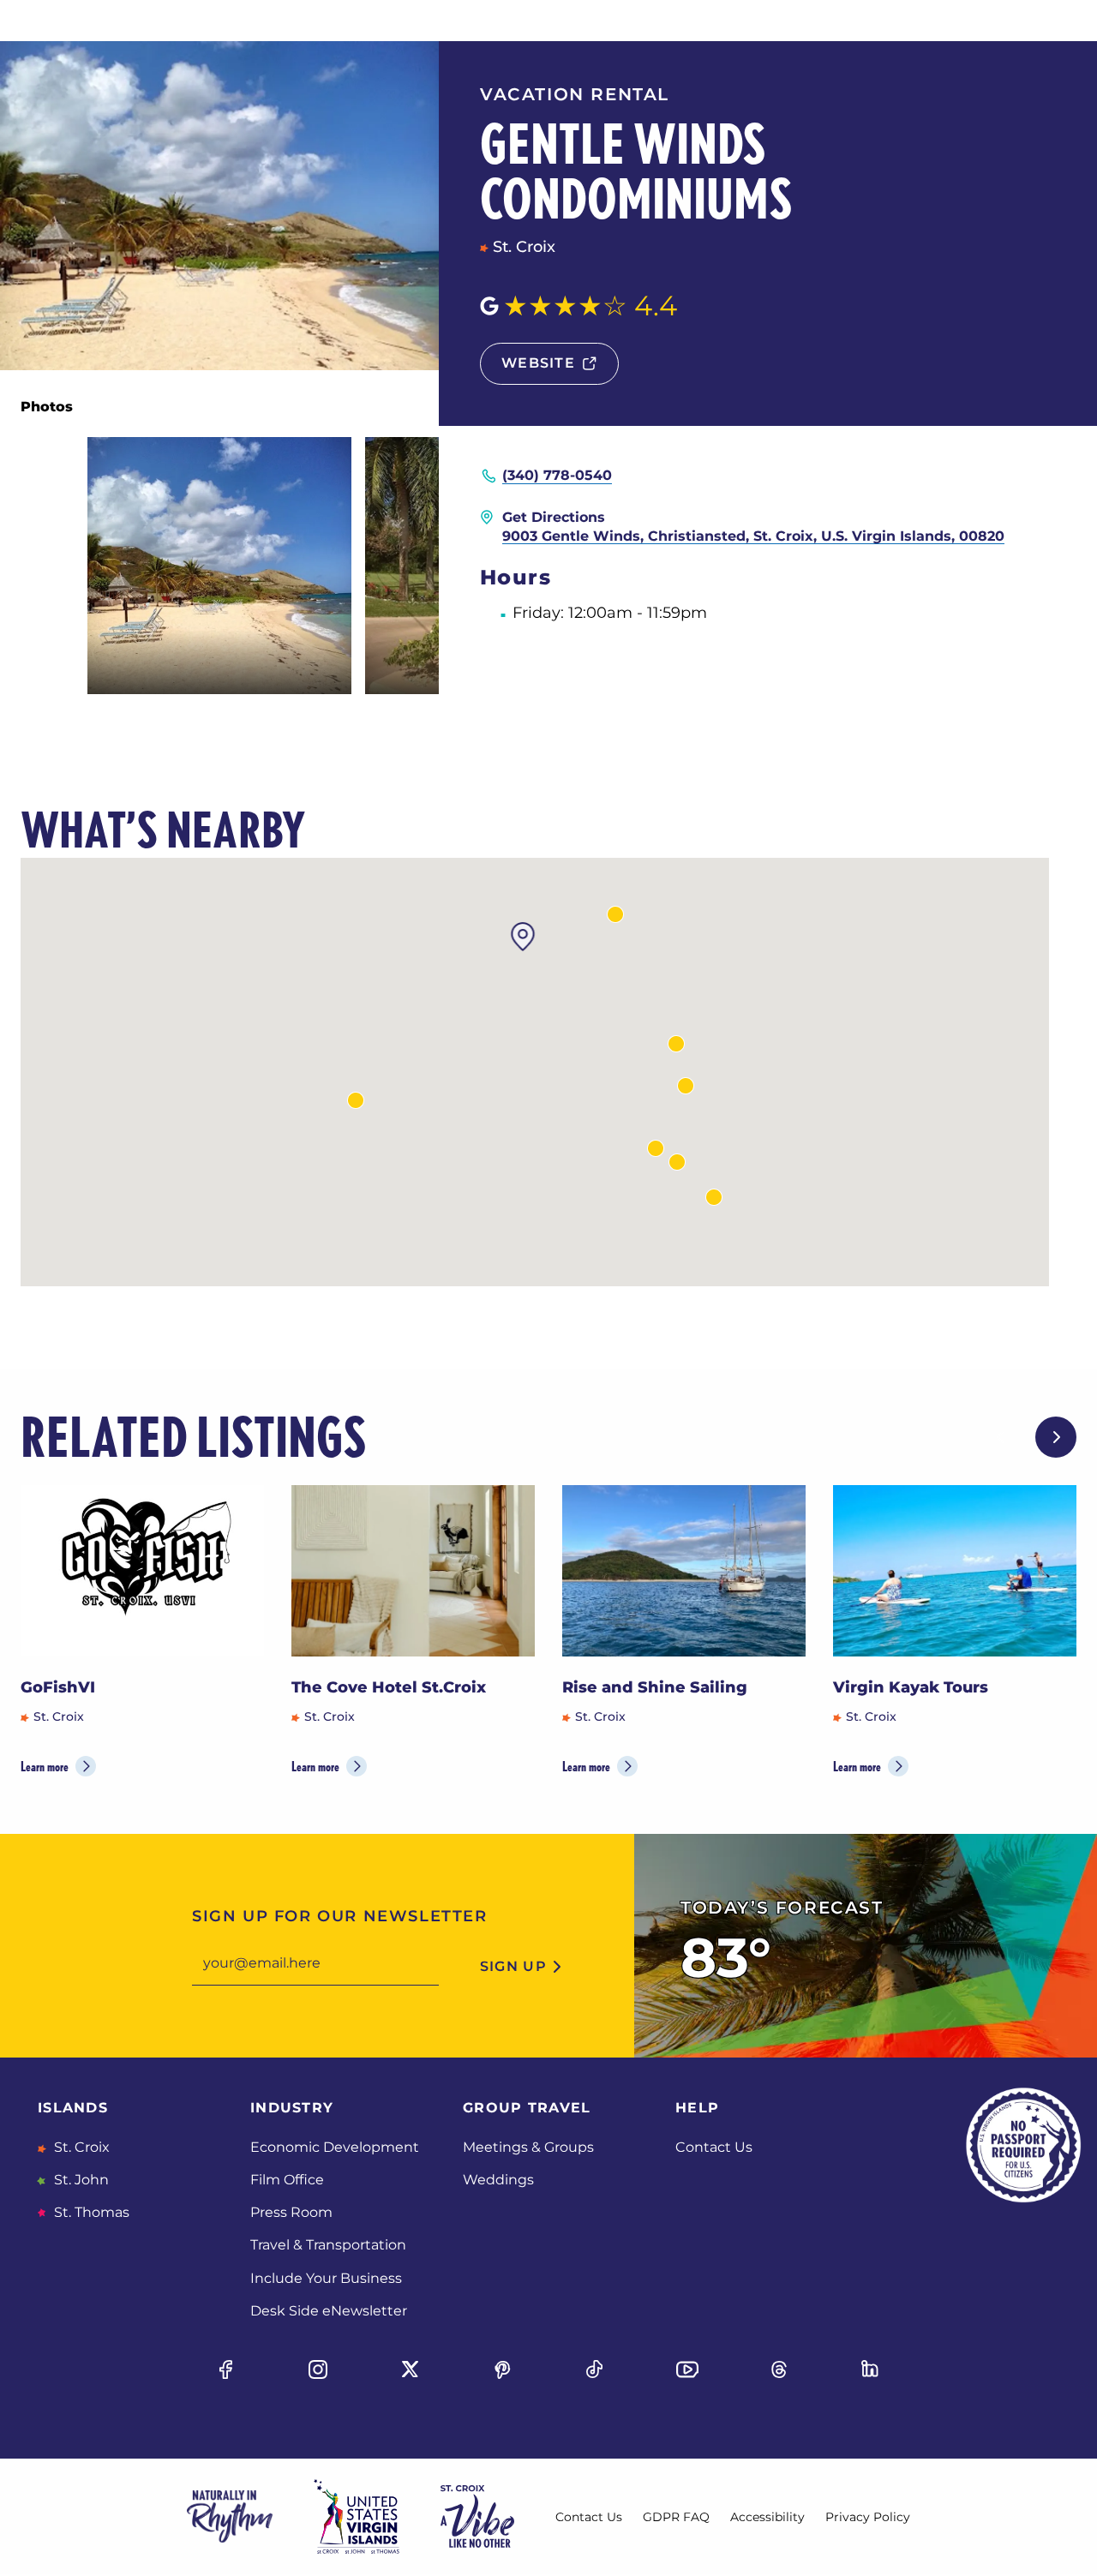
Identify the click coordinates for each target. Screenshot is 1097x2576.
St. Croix (80, 2147)
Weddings (498, 2180)
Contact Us (714, 2147)
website (538, 363)
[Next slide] (1056, 1437)
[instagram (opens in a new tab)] (318, 2369)
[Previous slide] (1001, 1437)
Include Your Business (326, 2278)
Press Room (291, 2212)
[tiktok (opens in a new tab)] (595, 2369)
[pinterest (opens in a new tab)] (502, 2369)
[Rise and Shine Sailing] (684, 1571)
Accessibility (767, 2517)
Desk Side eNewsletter (329, 2311)
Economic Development (335, 2147)
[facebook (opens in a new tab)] (225, 2369)
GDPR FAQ (676, 2517)
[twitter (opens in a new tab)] (411, 2369)
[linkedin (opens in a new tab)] (872, 2369)
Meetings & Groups (528, 2147)
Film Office (287, 2180)
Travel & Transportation (328, 2245)
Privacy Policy (868, 2517)
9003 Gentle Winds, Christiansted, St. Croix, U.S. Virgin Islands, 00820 (753, 536)
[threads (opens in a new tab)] (779, 2369)
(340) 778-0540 (557, 475)
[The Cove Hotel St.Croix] (413, 1571)
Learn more (45, 1767)
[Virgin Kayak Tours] (955, 1571)
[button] (677, 1162)
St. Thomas (90, 2212)
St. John (80, 2180)
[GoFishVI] (142, 1571)
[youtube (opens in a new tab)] (686, 2369)
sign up (513, 1966)
